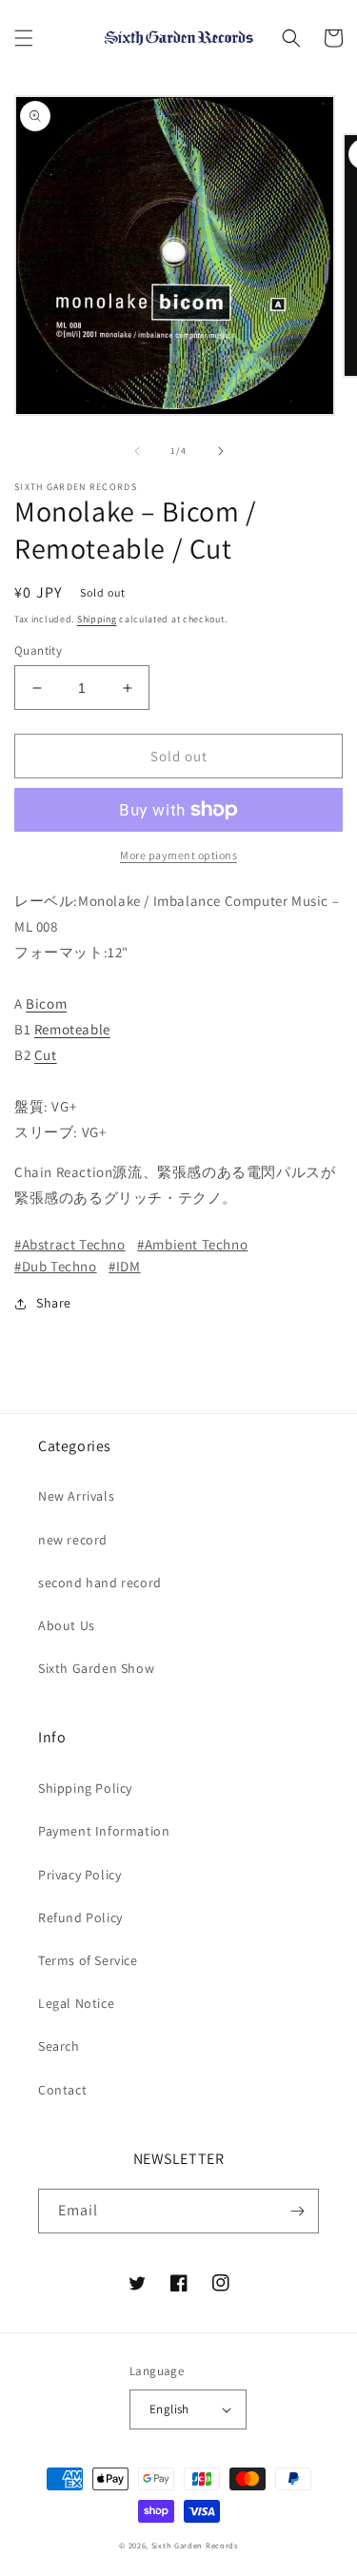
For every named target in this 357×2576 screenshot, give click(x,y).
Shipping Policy (85, 1788)
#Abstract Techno (70, 1244)
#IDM (124, 1266)
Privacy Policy (79, 1875)
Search (59, 2046)
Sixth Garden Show (96, 1668)
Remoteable (72, 1029)
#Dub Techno (56, 1266)
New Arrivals (76, 1496)
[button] (24, 38)
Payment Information (104, 1831)
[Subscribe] (297, 2211)
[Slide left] (137, 451)
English (169, 2409)
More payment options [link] (178, 855)
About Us (67, 1625)
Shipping (97, 619)
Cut (46, 1055)
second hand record (100, 1583)
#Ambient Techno (192, 1244)
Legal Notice (76, 2003)
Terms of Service (88, 1960)
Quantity (38, 650)
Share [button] (54, 1303)
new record (73, 1540)
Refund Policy (80, 1917)
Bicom (46, 1003)
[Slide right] (221, 451)
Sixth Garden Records (195, 2545)
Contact (62, 2090)
